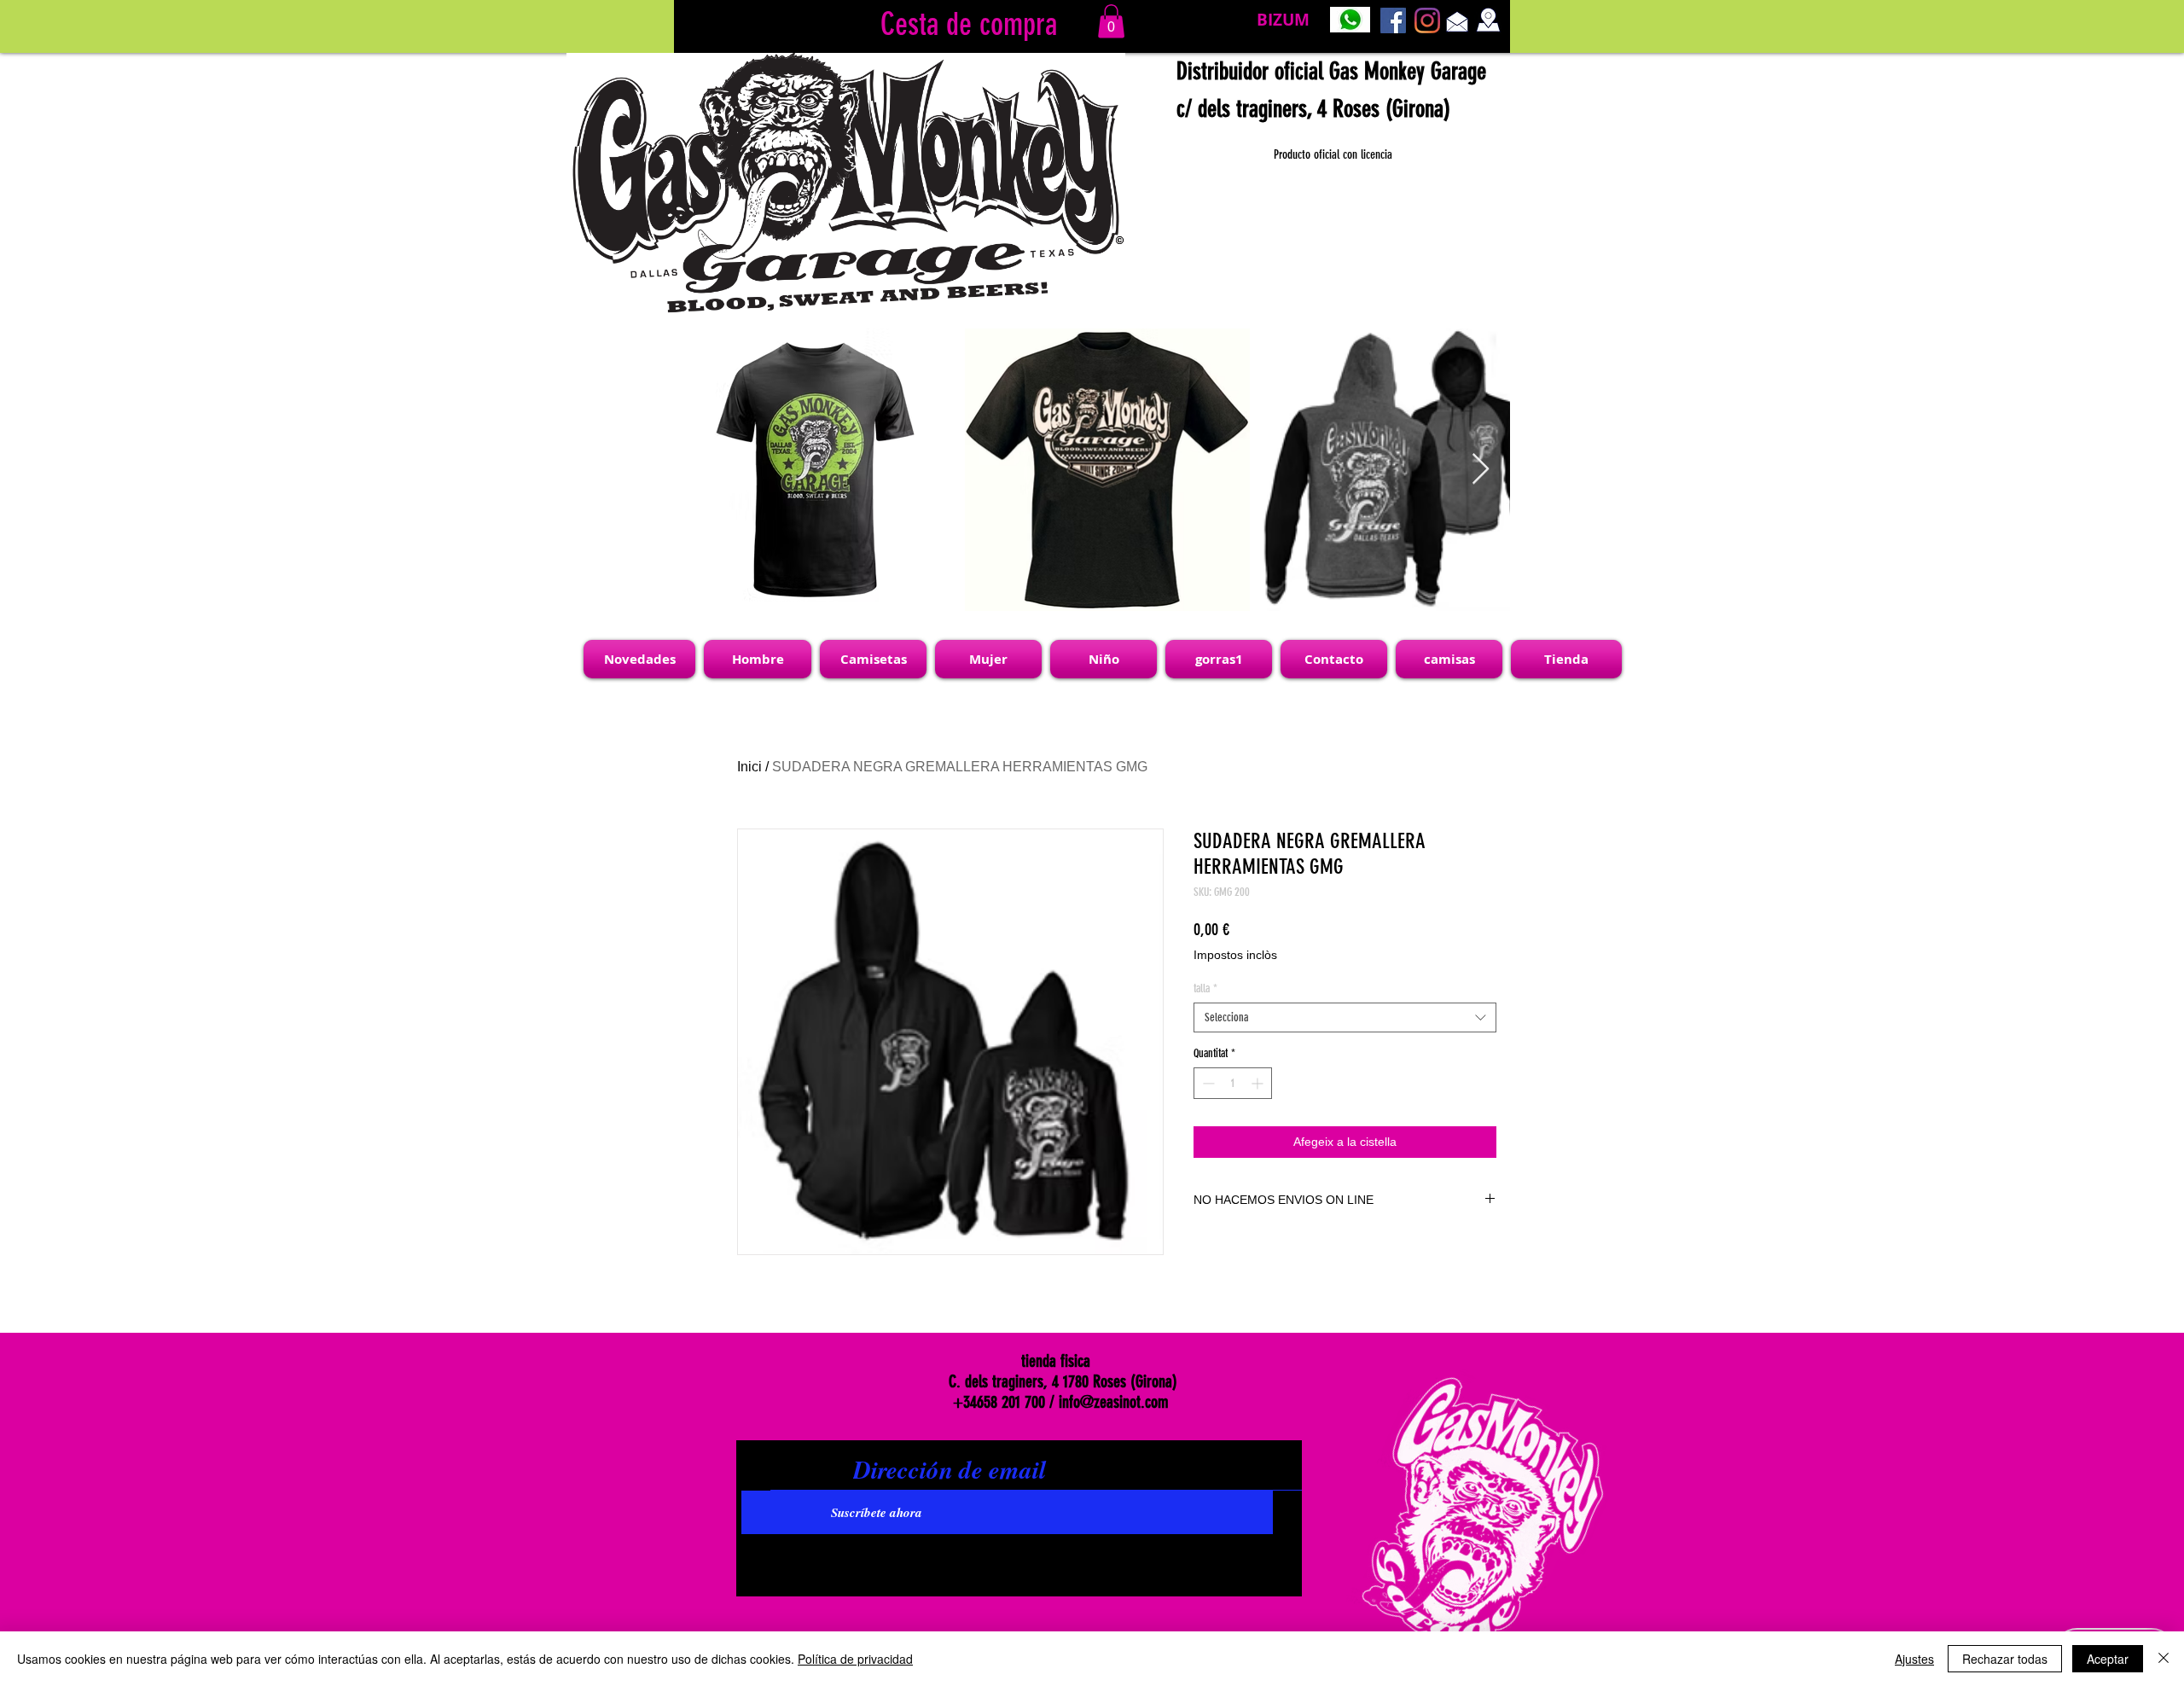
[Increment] (1259, 1083)
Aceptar (2108, 1659)
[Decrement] (1207, 1083)
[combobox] (1345, 1017)
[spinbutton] (1233, 1083)
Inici (749, 767)
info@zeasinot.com (1114, 1402)
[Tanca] (2164, 1659)
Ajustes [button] (1914, 1659)
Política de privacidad (855, 1659)
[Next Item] (1481, 470)
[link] (1111, 21)
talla (1205, 988)
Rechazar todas (2005, 1659)
